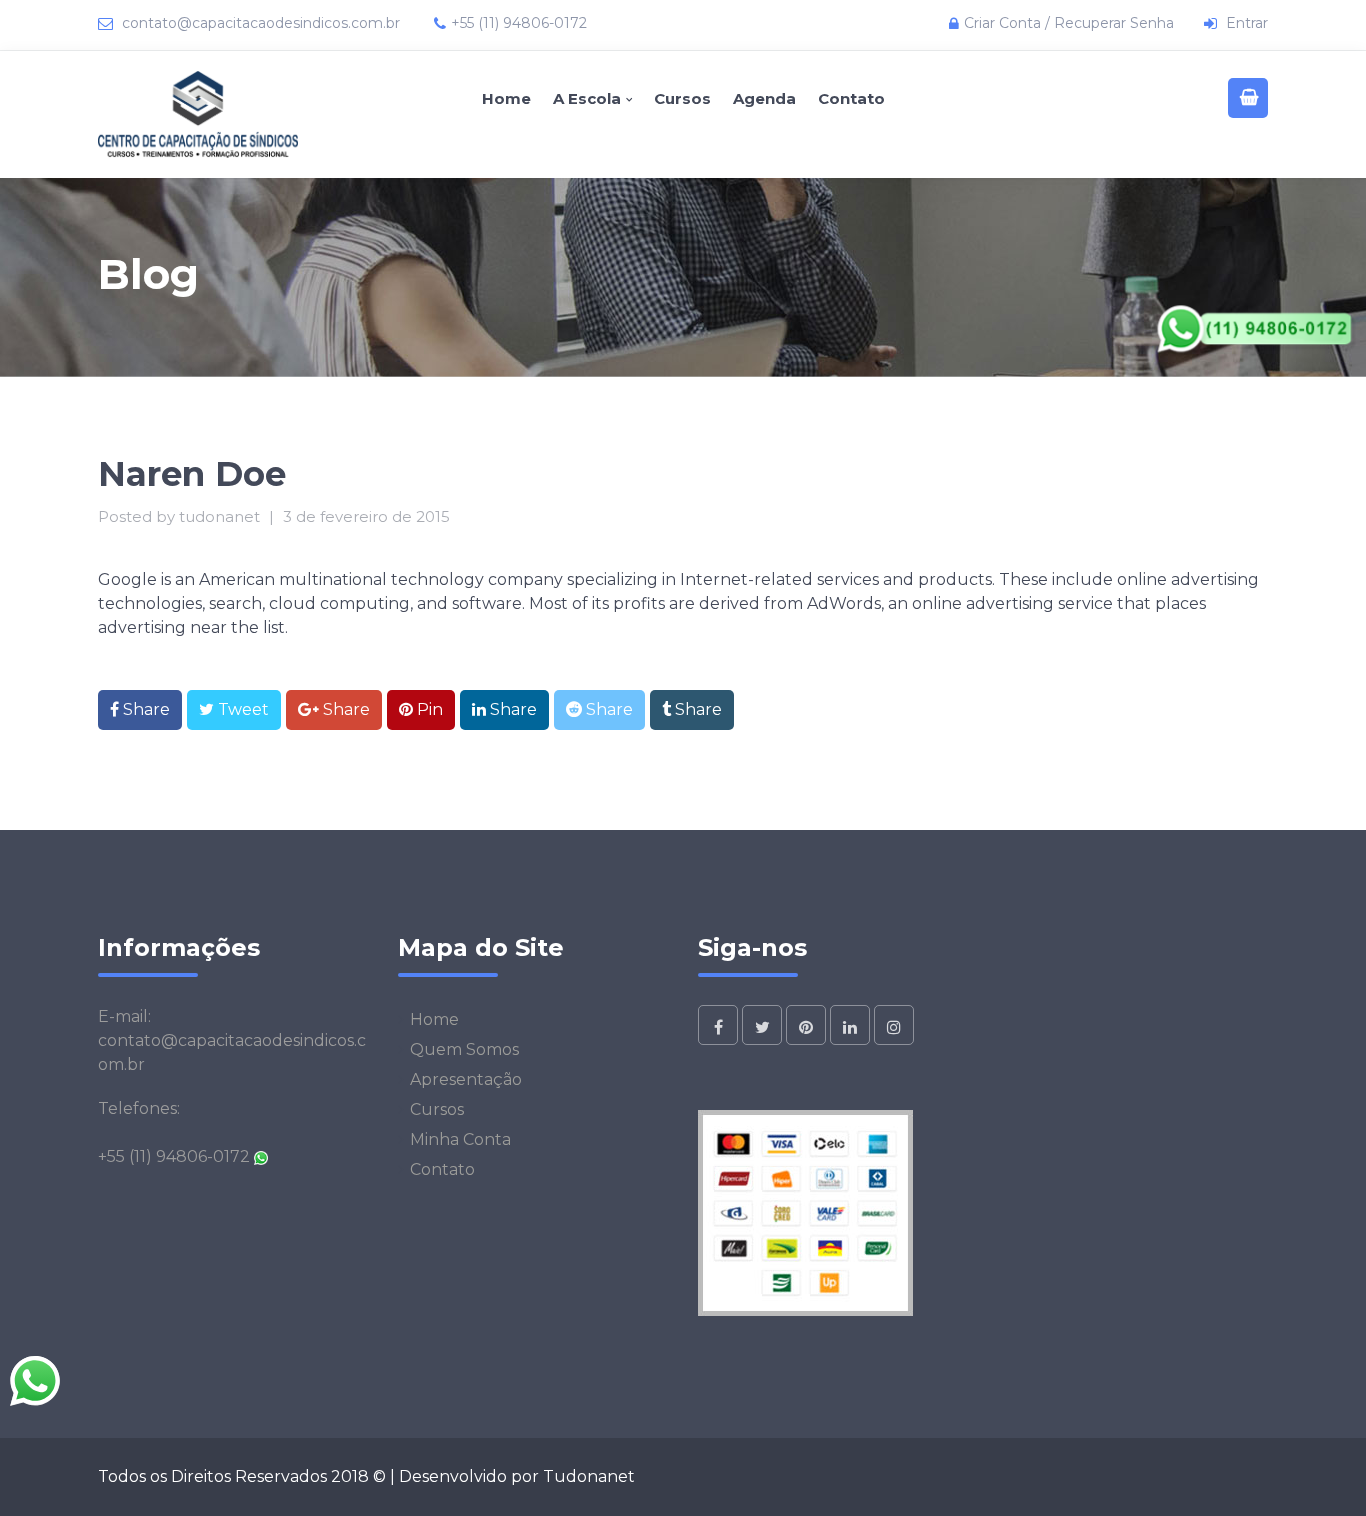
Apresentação (466, 1079)
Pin (428, 709)
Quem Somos (464, 1049)
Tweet (241, 709)
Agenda (764, 98)
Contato (851, 98)
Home (506, 98)
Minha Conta (460, 1139)
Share (144, 709)
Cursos (682, 98)
